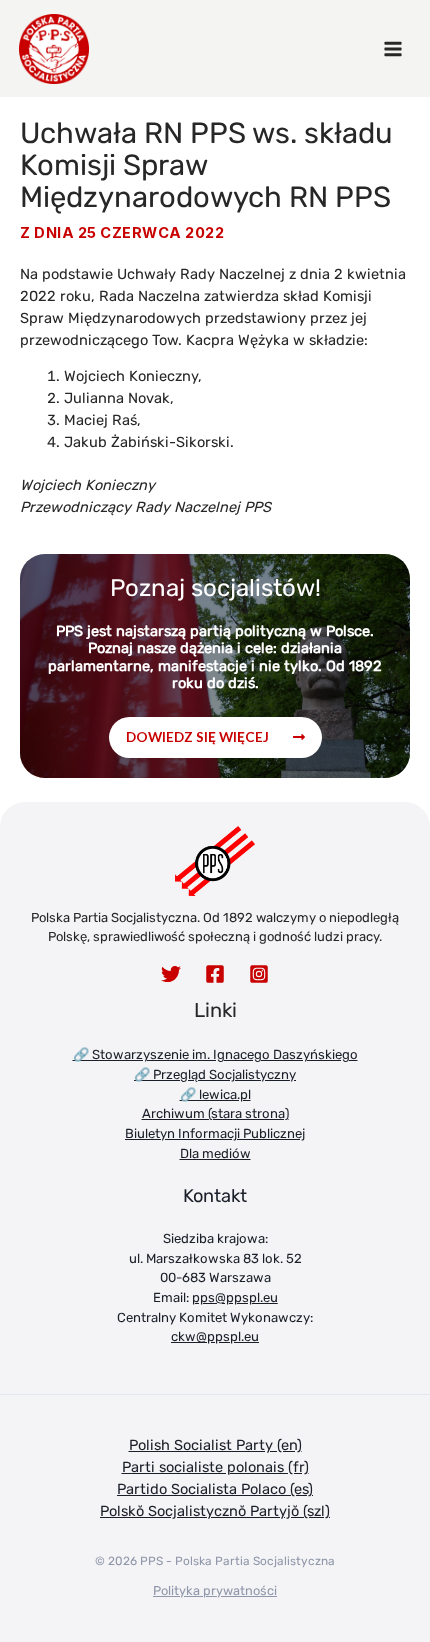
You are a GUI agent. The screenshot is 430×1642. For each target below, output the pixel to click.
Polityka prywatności (215, 1590)
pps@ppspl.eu (235, 1297)
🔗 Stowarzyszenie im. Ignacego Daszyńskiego (215, 1054)
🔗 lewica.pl (215, 1094)
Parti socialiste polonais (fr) (215, 1467)
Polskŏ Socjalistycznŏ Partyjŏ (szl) (215, 1511)
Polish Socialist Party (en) (215, 1445)
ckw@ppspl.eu (215, 1336)
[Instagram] (259, 974)
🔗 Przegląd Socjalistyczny (215, 1074)
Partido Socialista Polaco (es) (215, 1489)
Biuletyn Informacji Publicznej (215, 1133)
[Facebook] (215, 974)
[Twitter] (171, 974)
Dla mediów (215, 1153)
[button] (215, 737)
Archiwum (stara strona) (215, 1113)
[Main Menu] (393, 49)
